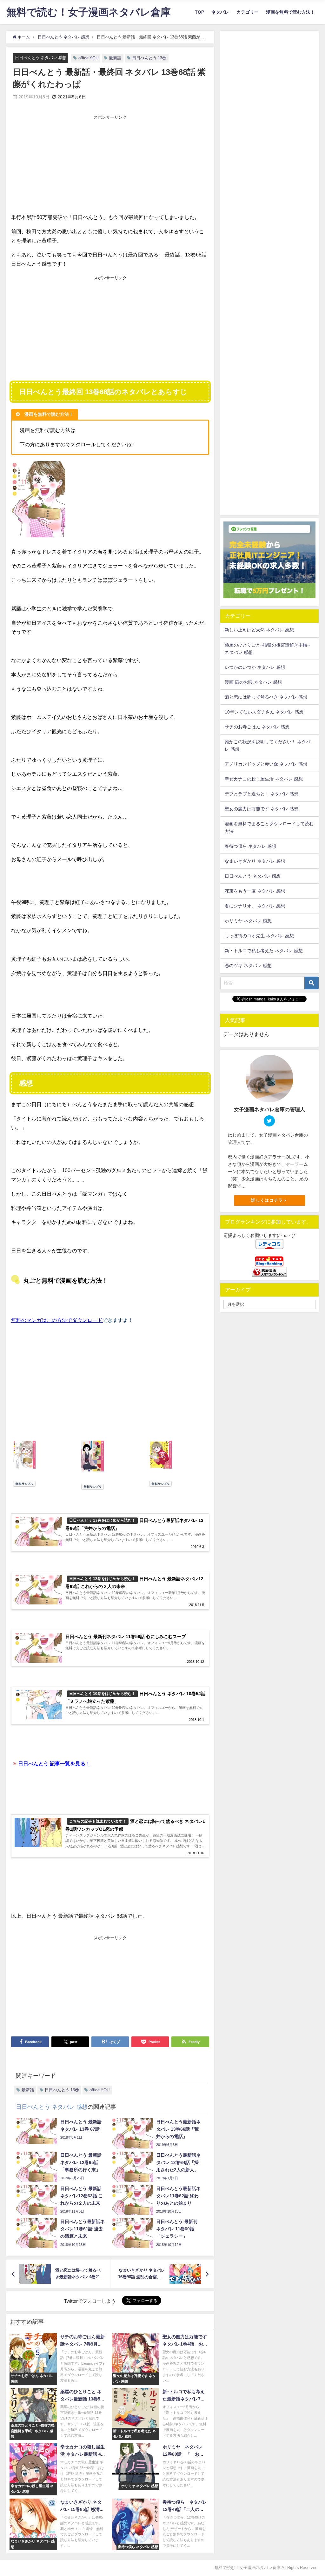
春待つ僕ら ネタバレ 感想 (250, 846)
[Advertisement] (110, 165)
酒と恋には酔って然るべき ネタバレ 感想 (266, 697)
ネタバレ (220, 12)
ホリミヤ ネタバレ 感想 (248, 921)
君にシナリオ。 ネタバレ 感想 (255, 906)
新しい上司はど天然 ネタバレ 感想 (259, 630)
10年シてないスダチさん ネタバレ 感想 (264, 712)
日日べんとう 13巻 (149, 58)
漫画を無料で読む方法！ (290, 12)
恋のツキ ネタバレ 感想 (248, 966)
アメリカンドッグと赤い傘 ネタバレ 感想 (266, 764)
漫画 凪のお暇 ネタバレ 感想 (253, 682)
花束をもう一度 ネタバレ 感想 (255, 891)
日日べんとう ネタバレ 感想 (41, 58)
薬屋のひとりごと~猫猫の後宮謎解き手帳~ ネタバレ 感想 (267, 649)
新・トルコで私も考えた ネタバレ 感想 (264, 951)
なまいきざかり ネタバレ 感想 (255, 861)
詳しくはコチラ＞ (269, 1200)
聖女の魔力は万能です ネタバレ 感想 (262, 809)
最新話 (115, 58)
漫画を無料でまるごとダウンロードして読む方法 (269, 827)
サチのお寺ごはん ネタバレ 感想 (257, 727)
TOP (199, 12)
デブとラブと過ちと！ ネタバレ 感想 (262, 794)
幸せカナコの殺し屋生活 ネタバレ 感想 (264, 779)
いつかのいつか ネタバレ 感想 (255, 667)
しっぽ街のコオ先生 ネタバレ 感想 (259, 936)
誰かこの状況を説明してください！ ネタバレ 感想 (268, 745)
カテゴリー (248, 12)
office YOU (88, 58)
